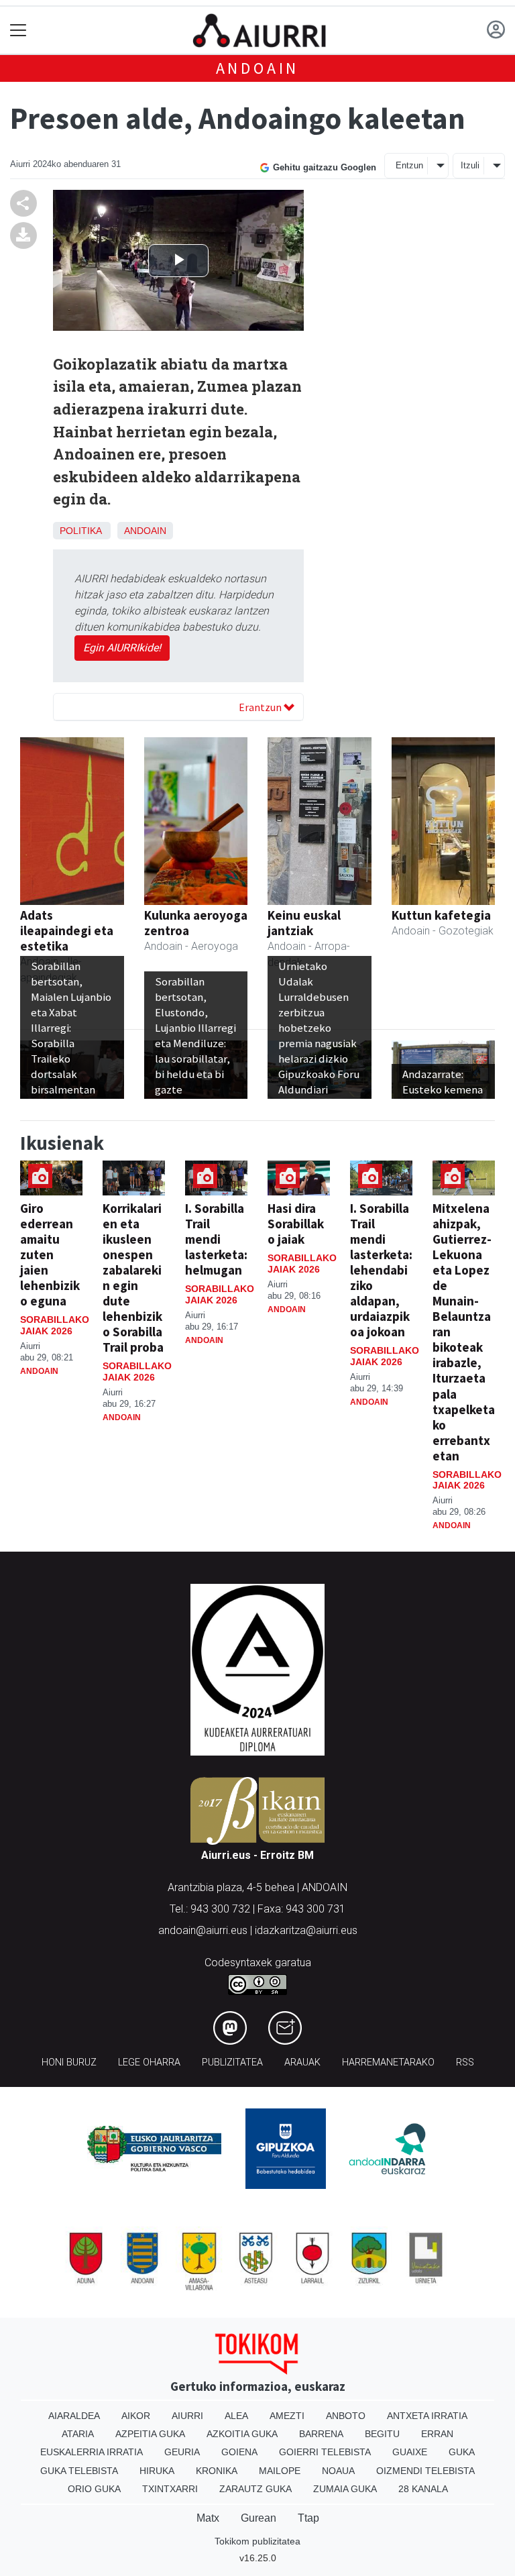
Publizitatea (232, 2062)
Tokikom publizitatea (257, 2541)
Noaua (338, 2471)
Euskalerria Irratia (92, 2452)
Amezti (287, 2416)
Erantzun (261, 707)
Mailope (280, 2471)
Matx (208, 2518)
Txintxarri (170, 2489)
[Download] (23, 235)
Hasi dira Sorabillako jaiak (296, 1224)
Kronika (217, 2471)
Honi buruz (69, 2062)
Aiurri (187, 2416)
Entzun (409, 165)
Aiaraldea (74, 2416)
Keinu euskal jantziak (304, 923)
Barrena (321, 2434)
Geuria (182, 2452)
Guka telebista (79, 2471)
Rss (465, 2062)
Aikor (136, 2416)
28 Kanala (423, 2489)
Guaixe (410, 2452)
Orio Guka (94, 2489)
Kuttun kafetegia (441, 915)
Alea (236, 2416)
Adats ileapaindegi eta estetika (67, 930)
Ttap (308, 2518)
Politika (80, 531)
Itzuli (470, 165)
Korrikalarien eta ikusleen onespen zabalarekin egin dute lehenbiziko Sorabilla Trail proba (133, 1278)
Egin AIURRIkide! (122, 648)
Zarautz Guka (255, 2489)
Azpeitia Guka (150, 2434)
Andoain (258, 68)
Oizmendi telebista (425, 2471)
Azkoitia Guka (242, 2434)
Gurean (259, 2518)
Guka (462, 2452)
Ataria (78, 2434)
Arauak (302, 2062)
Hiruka (157, 2471)
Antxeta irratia (427, 2416)
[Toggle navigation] (18, 31)
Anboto (346, 2416)
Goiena (239, 2452)
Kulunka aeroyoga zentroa (196, 923)
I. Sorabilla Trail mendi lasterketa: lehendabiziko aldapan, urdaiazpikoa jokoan (381, 1270)
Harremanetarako (388, 2062)
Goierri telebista (325, 2452)
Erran (437, 2434)
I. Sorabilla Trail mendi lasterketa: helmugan (216, 1239)
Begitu (382, 2434)
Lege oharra (149, 2062)
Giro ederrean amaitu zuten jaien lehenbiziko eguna (50, 1254)
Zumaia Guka (345, 2489)
